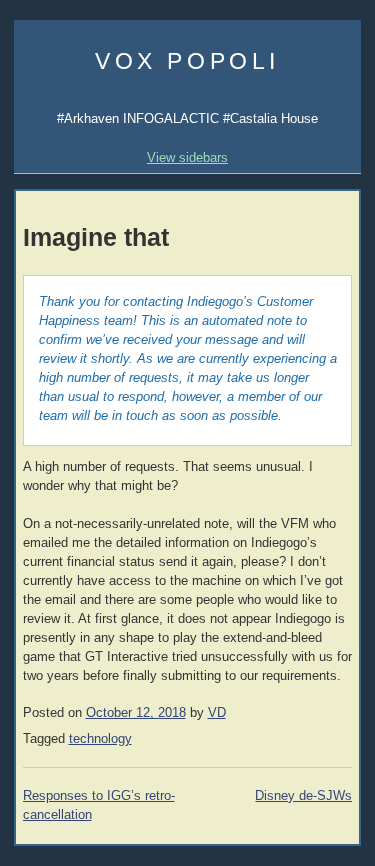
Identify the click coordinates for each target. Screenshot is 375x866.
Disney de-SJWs (303, 796)
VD (217, 713)
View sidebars (187, 157)
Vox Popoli (187, 61)
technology (100, 739)
